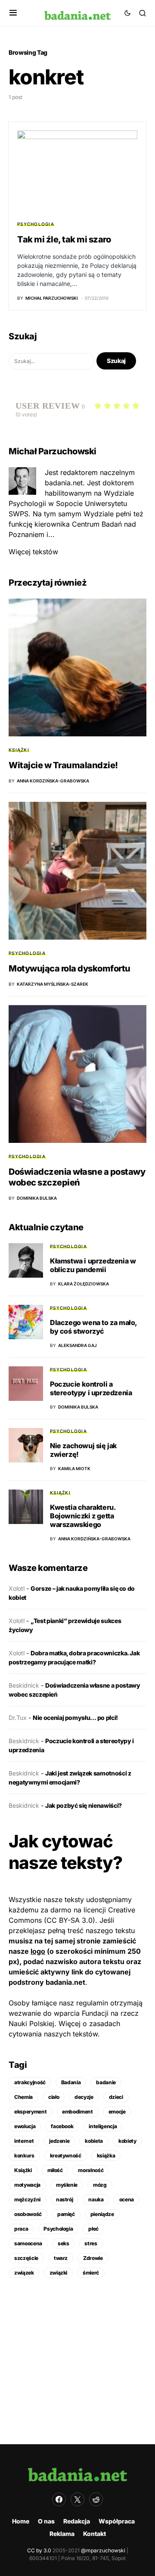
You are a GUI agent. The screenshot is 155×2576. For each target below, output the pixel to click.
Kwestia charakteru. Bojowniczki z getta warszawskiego (83, 1516)
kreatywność (66, 2155)
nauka (96, 2199)
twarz (61, 2258)
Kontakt (95, 2534)
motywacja (27, 2185)
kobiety (127, 2141)
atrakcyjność (30, 2082)
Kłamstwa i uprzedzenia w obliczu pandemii (93, 1265)
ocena (127, 2199)
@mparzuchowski (103, 2550)
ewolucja (25, 2126)
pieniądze (102, 2214)
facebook (62, 2126)
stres (91, 2243)
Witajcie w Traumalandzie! (63, 765)
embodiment (77, 2112)
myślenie (67, 2185)
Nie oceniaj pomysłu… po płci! (75, 1718)
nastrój (65, 2199)
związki (59, 2273)
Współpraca (117, 2521)
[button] (13, 13)
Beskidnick (24, 1685)
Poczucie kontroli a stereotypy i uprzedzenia (91, 1388)
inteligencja (103, 2126)
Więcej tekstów (33, 552)
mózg (100, 2185)
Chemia (23, 2097)
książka (106, 2155)
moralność (91, 2170)
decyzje (84, 2097)
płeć (93, 2229)
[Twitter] (77, 2499)
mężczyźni (27, 2199)
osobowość (28, 2214)
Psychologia (36, 224)
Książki (19, 750)
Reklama (62, 2534)
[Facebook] (59, 2499)
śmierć (91, 2273)
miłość (55, 2170)
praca (21, 2229)
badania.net (65, 1982)
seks (64, 2243)
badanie (106, 2082)
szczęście (26, 2258)
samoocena (28, 2243)
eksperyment (30, 2112)
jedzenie (59, 2141)
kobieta (94, 2141)
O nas (46, 2521)
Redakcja (77, 2521)
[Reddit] (96, 2499)
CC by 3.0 (39, 2550)
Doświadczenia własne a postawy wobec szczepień (77, 1177)
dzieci (116, 2097)
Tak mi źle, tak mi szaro (64, 239)
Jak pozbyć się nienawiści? (84, 1805)
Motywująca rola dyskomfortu (70, 968)
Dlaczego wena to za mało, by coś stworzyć (93, 1327)
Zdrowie (93, 2258)
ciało (54, 2097)
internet (24, 2141)
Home (21, 2521)
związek (24, 2273)
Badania (71, 2082)
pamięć (66, 2214)
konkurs (24, 2155)
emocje (117, 2112)
